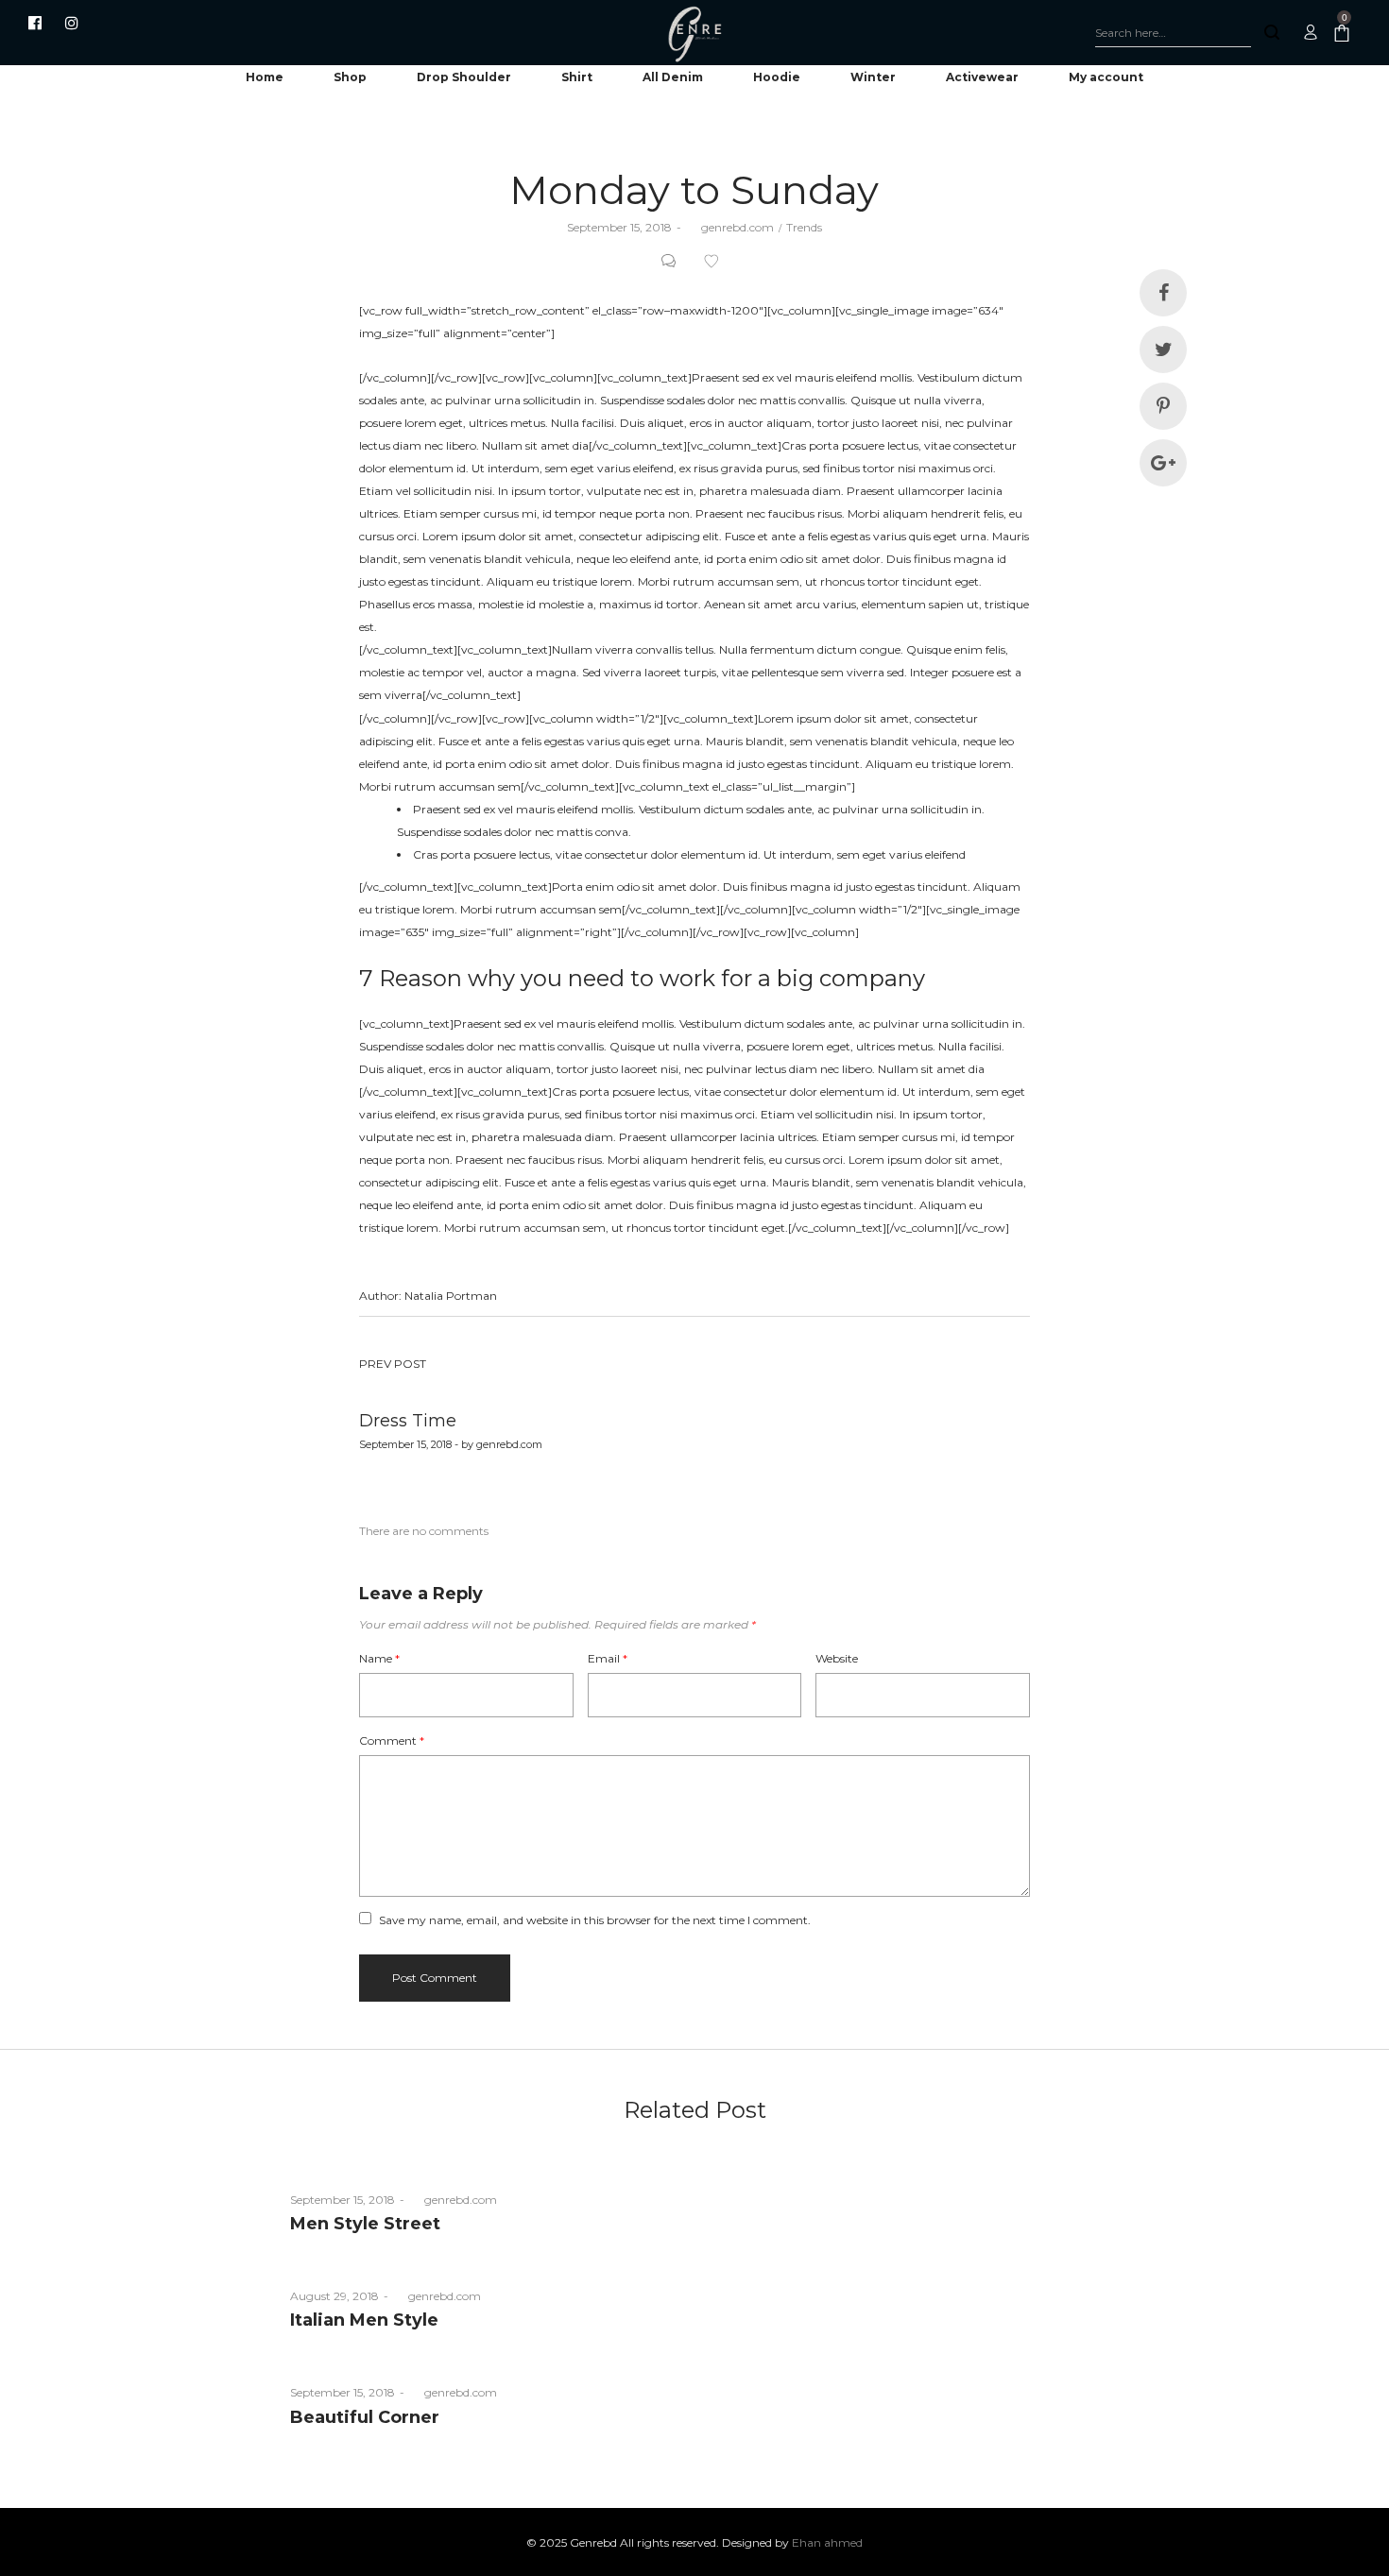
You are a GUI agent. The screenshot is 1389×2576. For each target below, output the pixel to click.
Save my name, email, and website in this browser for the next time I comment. (595, 1920)
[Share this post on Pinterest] (1163, 406)
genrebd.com (730, 227)
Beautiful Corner (365, 2417)
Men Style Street (365, 2224)
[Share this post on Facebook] (1163, 293)
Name (379, 1658)
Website (837, 1658)
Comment (392, 1740)
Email (608, 1658)
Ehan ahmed (827, 2542)
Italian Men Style (364, 2320)
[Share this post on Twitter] (1163, 350)
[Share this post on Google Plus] (1163, 463)
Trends (804, 227)
